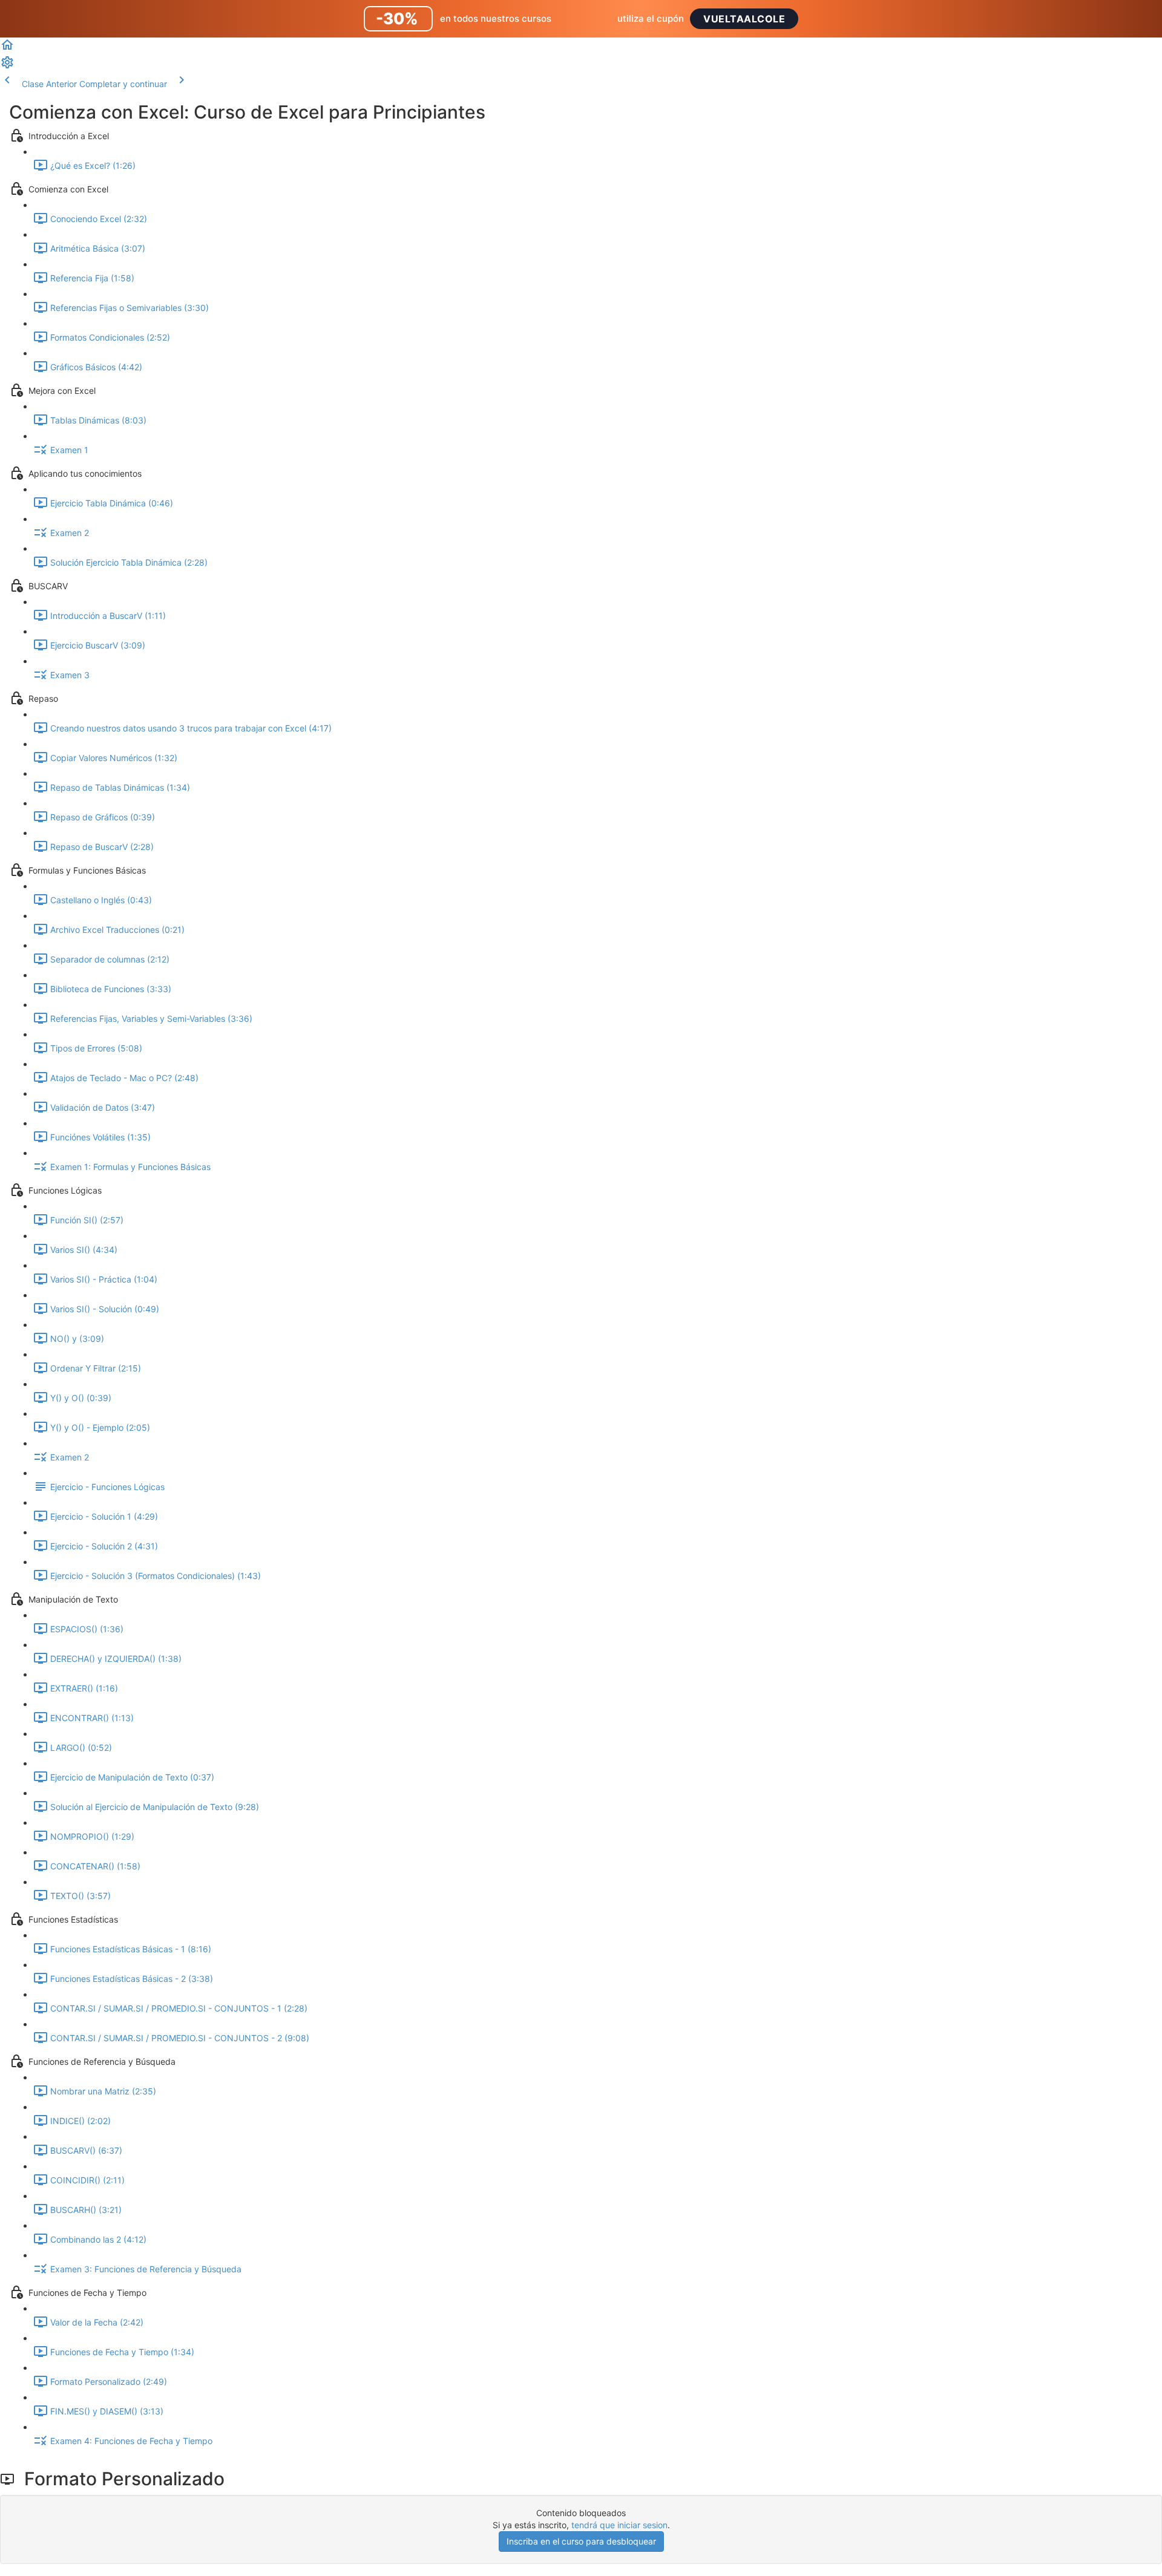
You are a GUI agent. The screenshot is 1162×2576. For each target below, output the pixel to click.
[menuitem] (7, 66)
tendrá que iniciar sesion (619, 2525)
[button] (7, 49)
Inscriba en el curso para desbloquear (581, 2541)
